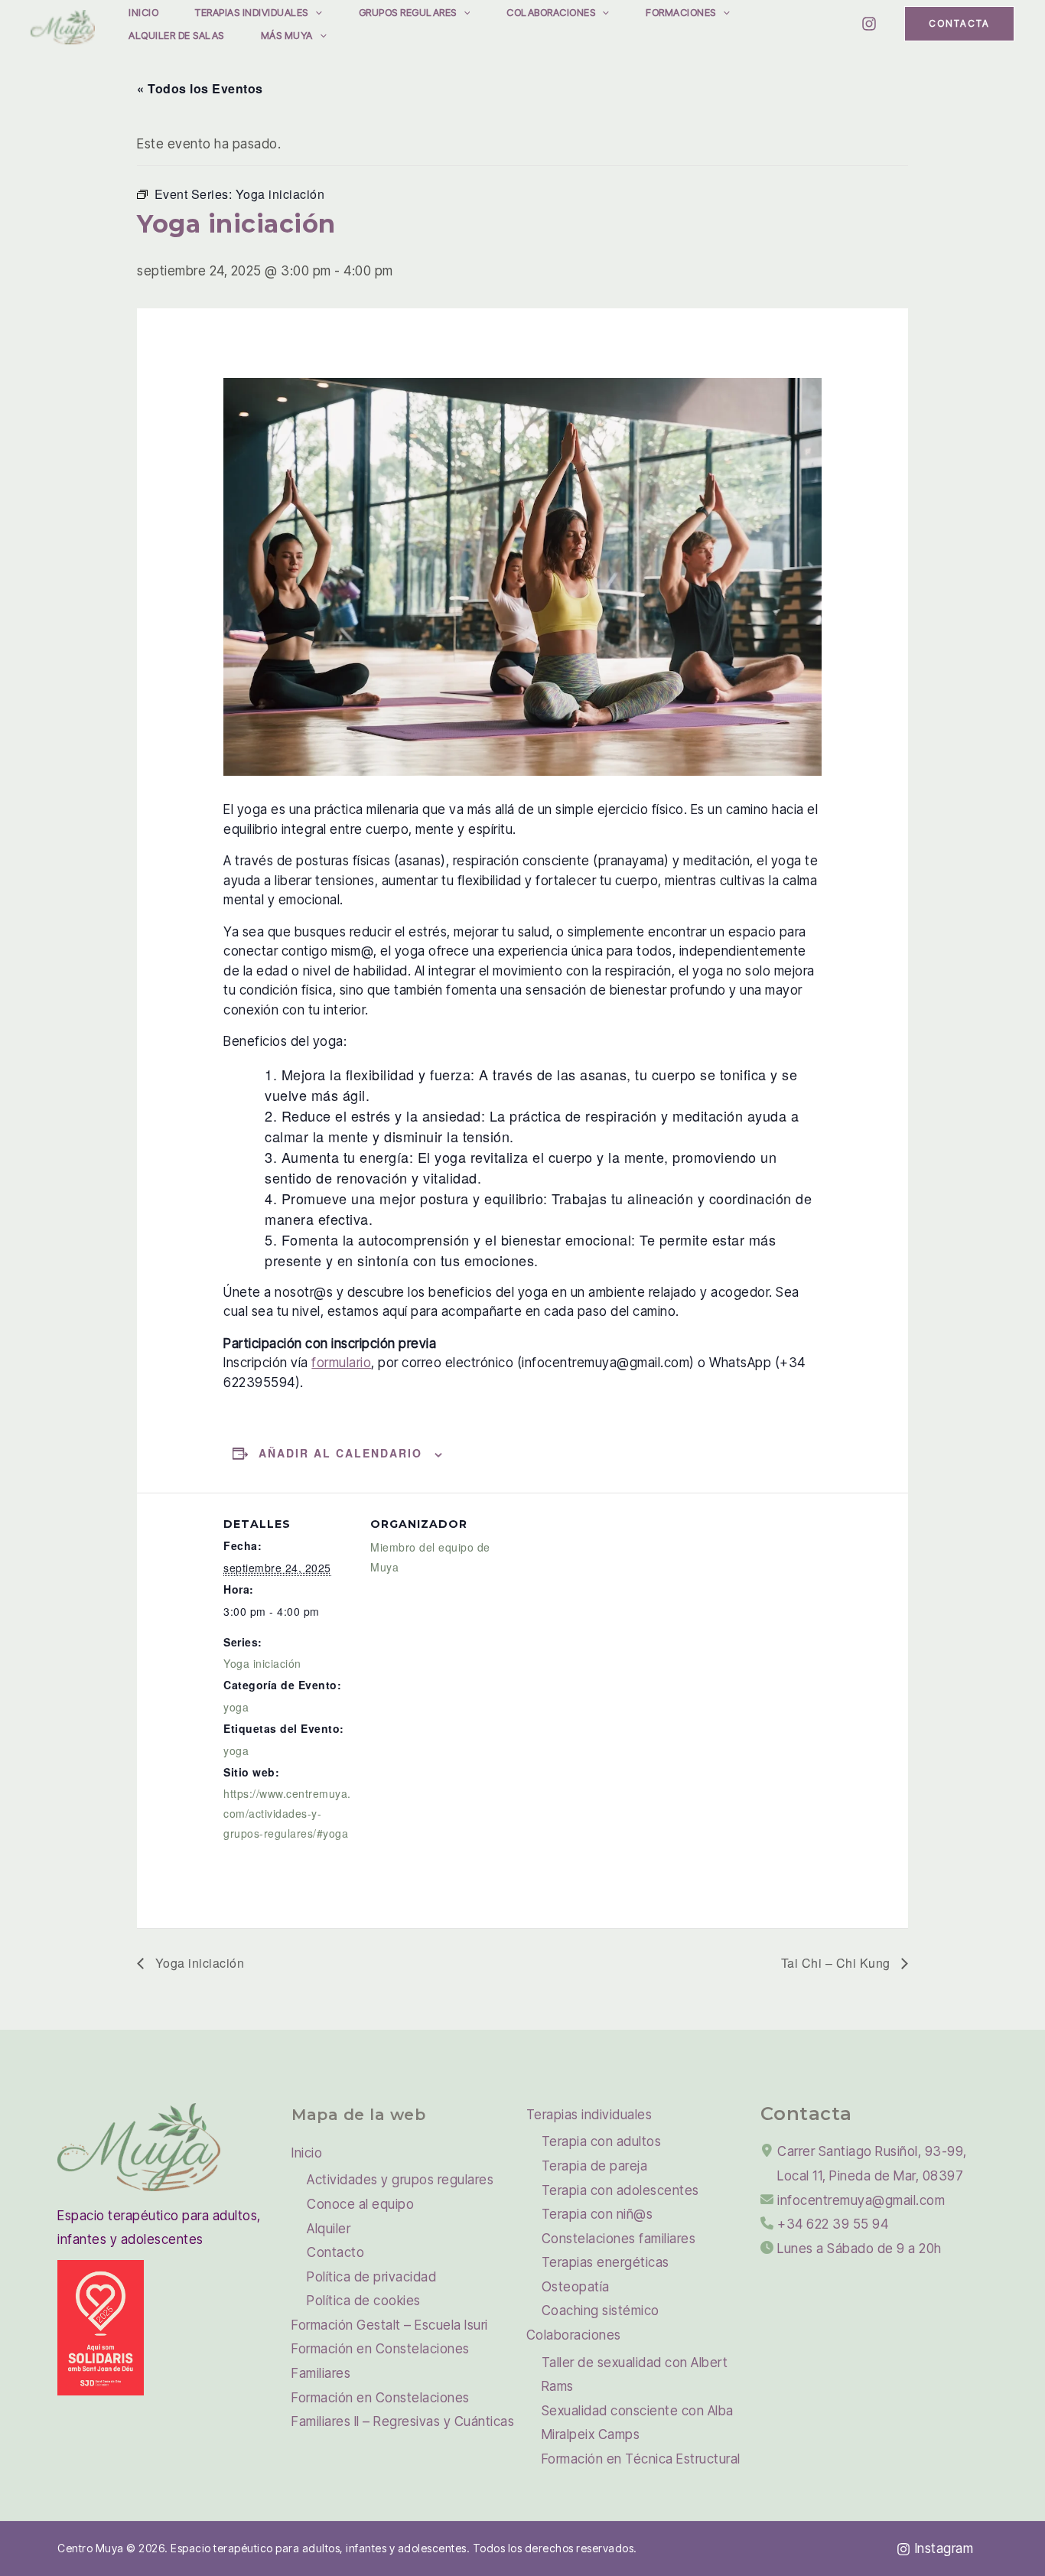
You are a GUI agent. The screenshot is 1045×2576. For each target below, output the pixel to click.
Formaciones (681, 12)
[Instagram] (869, 24)
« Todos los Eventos (200, 88)
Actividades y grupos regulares (400, 2180)
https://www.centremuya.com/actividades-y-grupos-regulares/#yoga (287, 1813)
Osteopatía (576, 2287)
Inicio (143, 12)
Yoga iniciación (262, 1663)
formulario (341, 1363)
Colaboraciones (551, 12)
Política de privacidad (371, 2277)
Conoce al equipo (360, 2204)
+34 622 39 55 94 (833, 2224)
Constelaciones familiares (619, 2239)
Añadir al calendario (340, 1453)
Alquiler (329, 2229)
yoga (236, 1707)
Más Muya (287, 35)
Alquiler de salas (176, 35)
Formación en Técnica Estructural (641, 2459)
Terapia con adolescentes (620, 2190)
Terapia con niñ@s (597, 2214)
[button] (315, 12)
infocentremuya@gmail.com (861, 2200)
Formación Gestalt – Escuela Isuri (390, 2325)
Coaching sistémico (601, 2311)
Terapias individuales (252, 12)
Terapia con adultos (602, 2141)
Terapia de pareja (595, 2166)
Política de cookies (364, 2301)
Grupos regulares (408, 12)
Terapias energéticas (606, 2262)
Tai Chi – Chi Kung (838, 1963)
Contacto (335, 2252)
